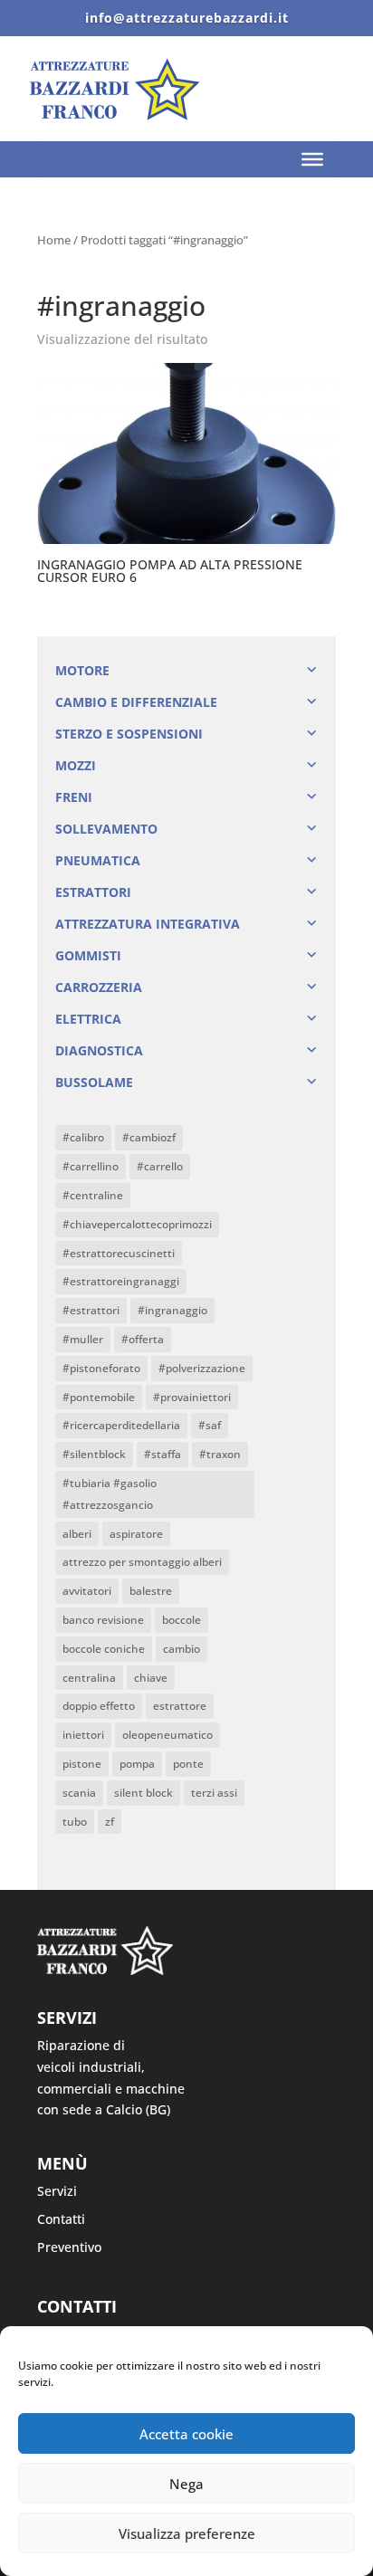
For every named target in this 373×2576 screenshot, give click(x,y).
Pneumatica (98, 860)
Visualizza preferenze (187, 2533)
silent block (143, 1793)
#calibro (83, 1137)
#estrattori (91, 1310)
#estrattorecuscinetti (119, 1253)
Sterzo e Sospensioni (129, 734)
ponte (188, 1764)
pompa (137, 1764)
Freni (74, 797)
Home (54, 240)
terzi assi (214, 1793)
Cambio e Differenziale (136, 702)
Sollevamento (106, 829)
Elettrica (88, 1019)
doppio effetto (99, 1706)
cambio (182, 1649)
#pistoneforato (101, 1368)
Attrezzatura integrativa (148, 924)
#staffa (163, 1454)
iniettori (83, 1735)
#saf (210, 1425)
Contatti (61, 2219)
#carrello (160, 1166)
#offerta (143, 1339)
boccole (182, 1620)
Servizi (57, 2191)
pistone (82, 1764)
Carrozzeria (99, 987)
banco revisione (103, 1620)
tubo (75, 1822)
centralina (89, 1678)
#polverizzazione (202, 1368)
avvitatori (87, 1591)
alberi (77, 1534)
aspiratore (136, 1534)
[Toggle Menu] (312, 159)
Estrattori (93, 892)
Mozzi (76, 765)
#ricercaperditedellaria (121, 1425)
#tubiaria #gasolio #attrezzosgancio (110, 1494)
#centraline (93, 1195)
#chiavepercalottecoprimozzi (137, 1224)
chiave (151, 1678)
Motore (82, 670)
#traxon (220, 1454)
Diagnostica (99, 1050)
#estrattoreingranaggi (121, 1281)
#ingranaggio (172, 1310)
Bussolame (94, 1082)
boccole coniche (104, 1649)
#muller (83, 1339)
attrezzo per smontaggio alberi (142, 1562)
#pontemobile (99, 1397)
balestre (151, 1591)
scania (79, 1793)
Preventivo (69, 2247)
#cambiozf (149, 1137)
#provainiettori (192, 1397)
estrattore (180, 1706)
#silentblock (94, 1454)
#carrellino (91, 1166)
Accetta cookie (186, 2434)
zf (110, 1822)
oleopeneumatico (167, 1735)
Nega (186, 2484)
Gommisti (88, 955)
